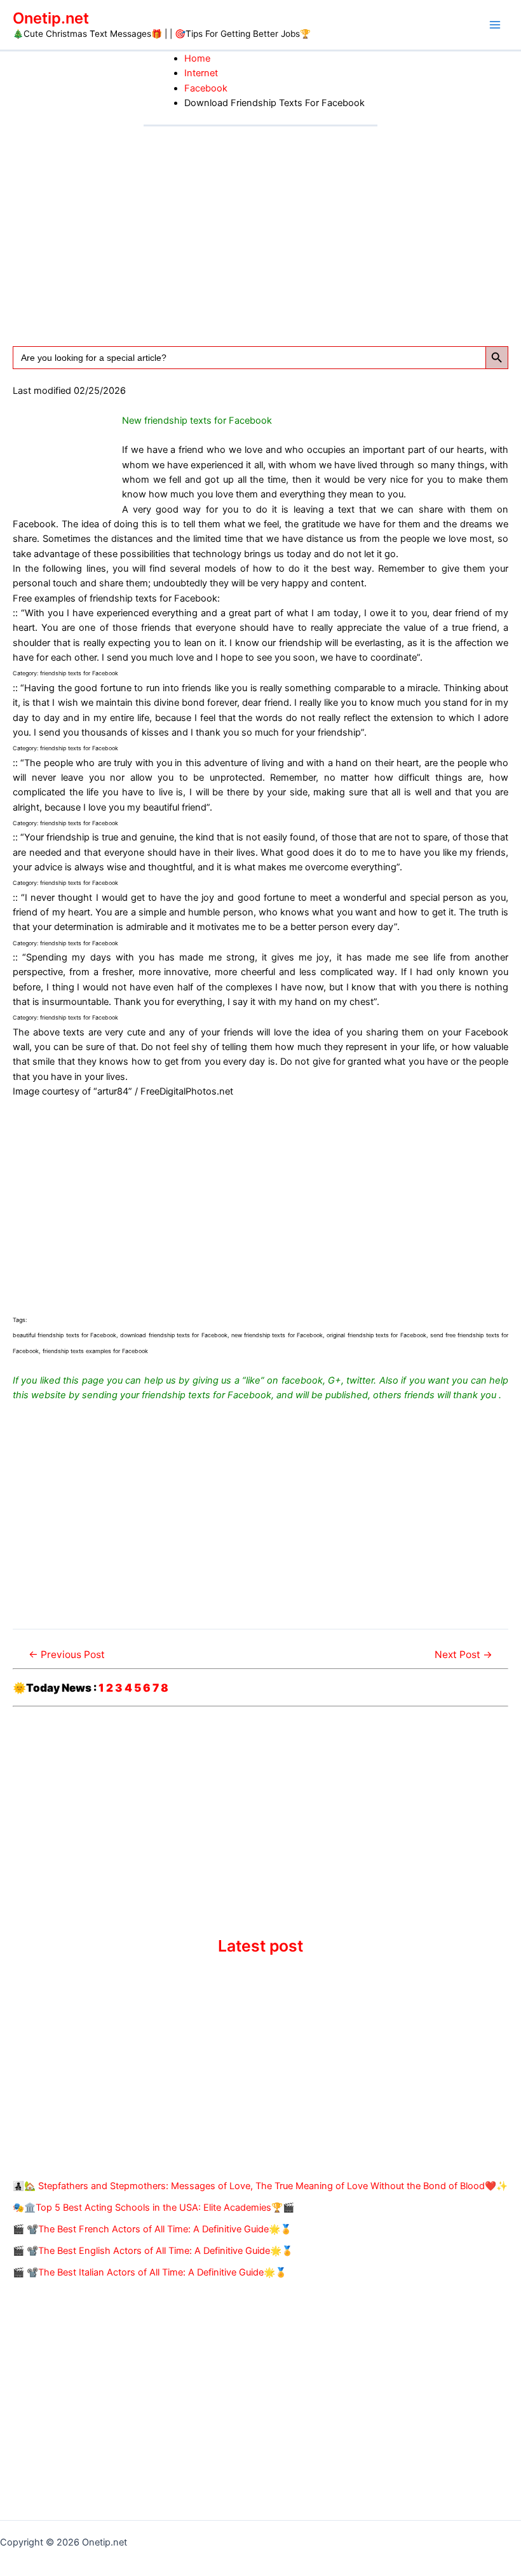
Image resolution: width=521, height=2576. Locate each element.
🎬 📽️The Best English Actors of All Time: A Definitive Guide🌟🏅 (153, 2251)
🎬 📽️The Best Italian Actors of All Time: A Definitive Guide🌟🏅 (150, 2272)
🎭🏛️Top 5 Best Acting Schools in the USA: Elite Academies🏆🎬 (153, 2208)
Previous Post (67, 1655)
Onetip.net (51, 18)
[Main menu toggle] (495, 25)
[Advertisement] (260, 222)
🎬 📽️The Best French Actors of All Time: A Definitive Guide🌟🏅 (152, 2229)
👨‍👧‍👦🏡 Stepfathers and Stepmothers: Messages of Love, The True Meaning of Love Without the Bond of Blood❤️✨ (260, 2186)
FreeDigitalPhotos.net (187, 1091)
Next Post (463, 1655)
